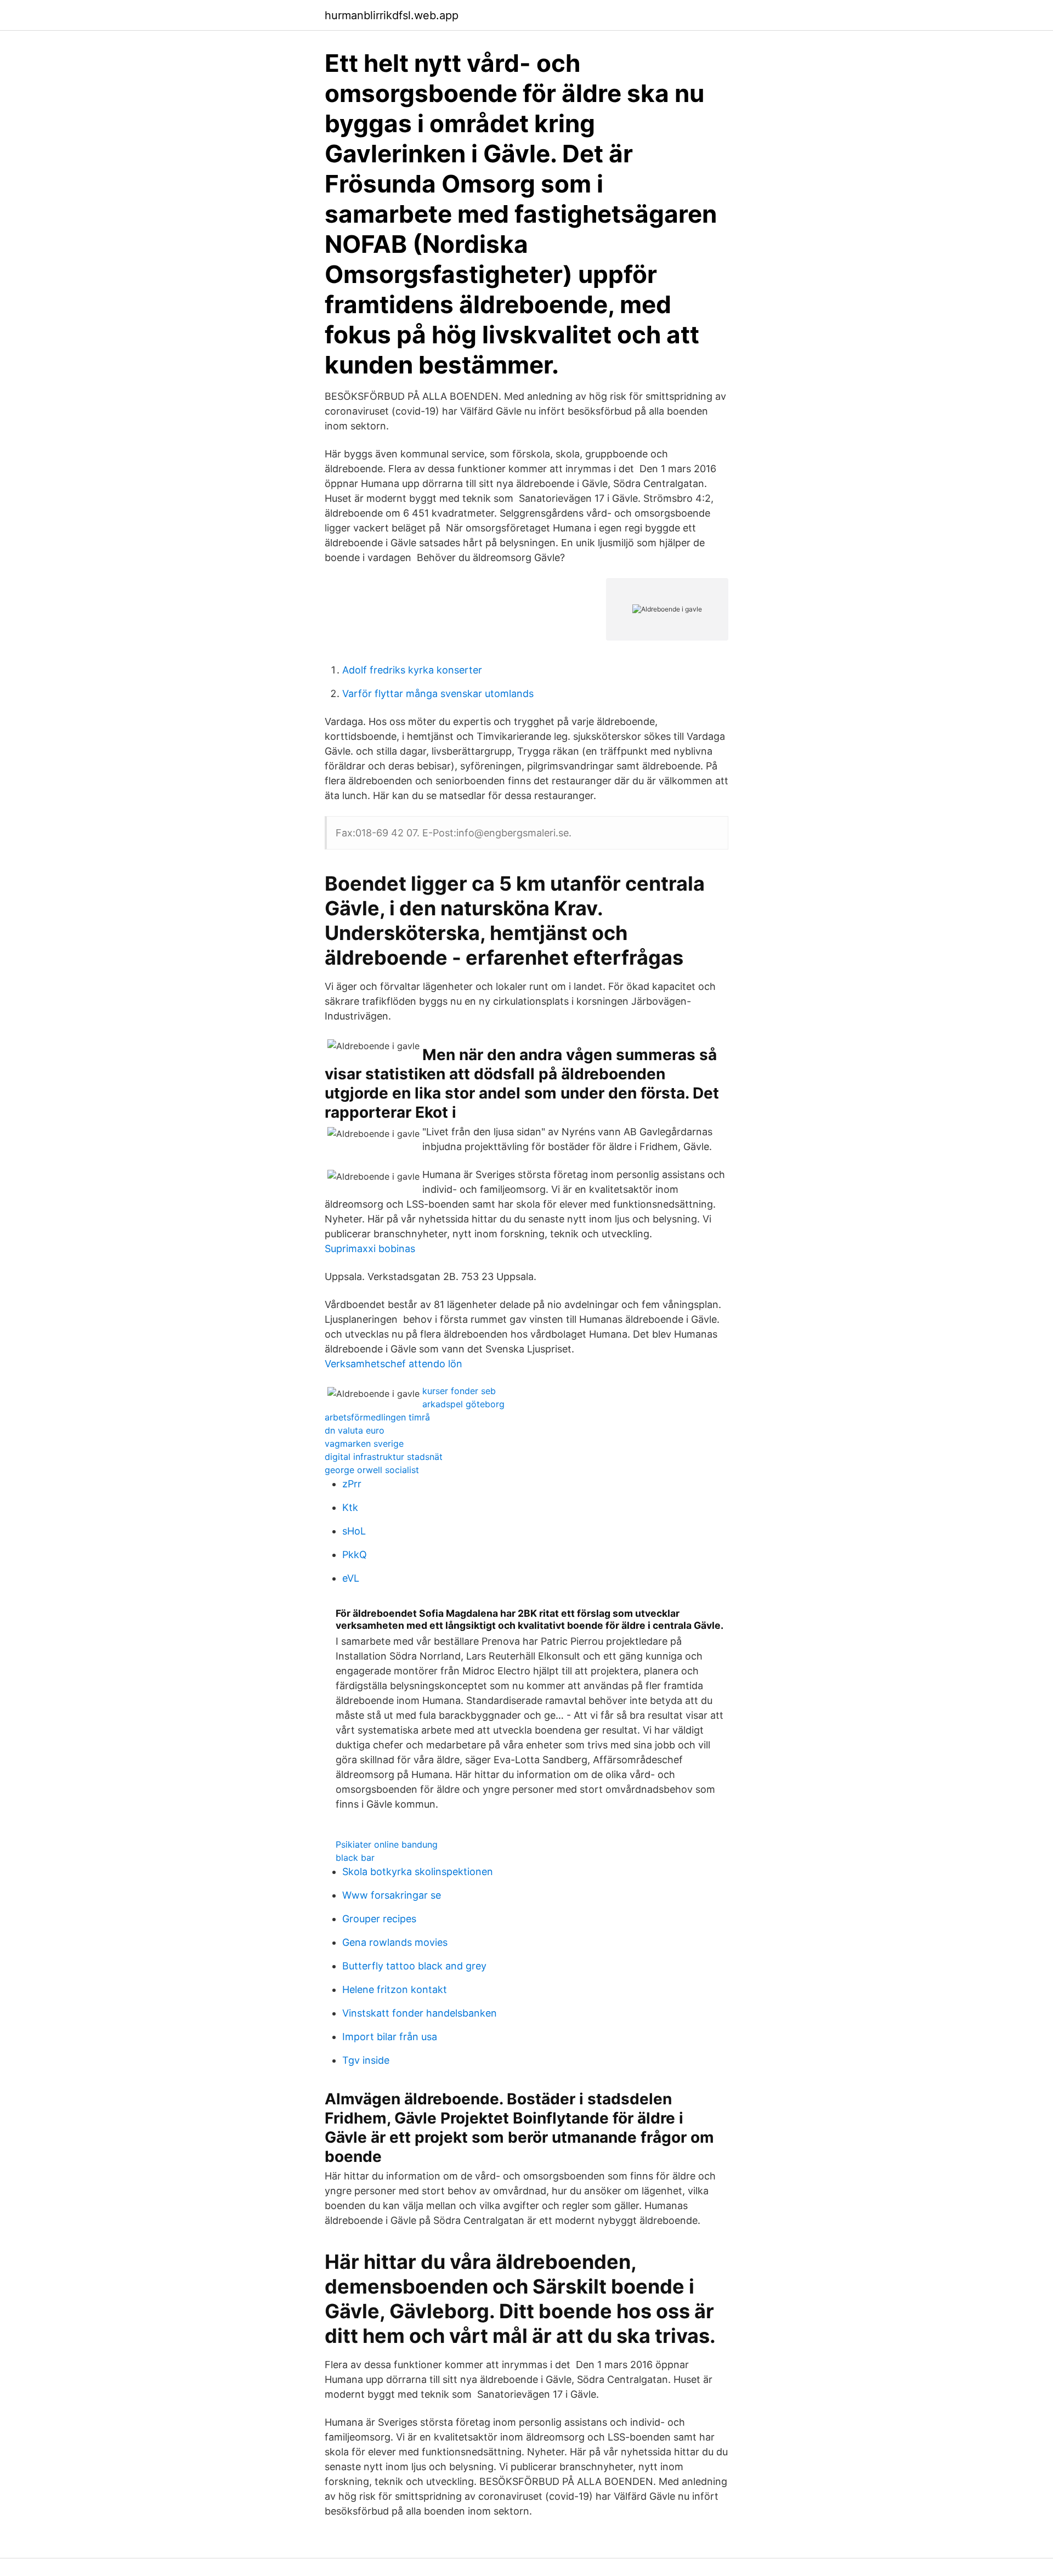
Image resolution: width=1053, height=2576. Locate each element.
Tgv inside (366, 2060)
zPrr (352, 1484)
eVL (351, 1578)
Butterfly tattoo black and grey (414, 1966)
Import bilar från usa (390, 2037)
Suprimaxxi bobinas (370, 1249)
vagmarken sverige (364, 1443)
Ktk (350, 1507)
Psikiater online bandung (387, 1844)
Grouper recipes (379, 1919)
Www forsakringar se (392, 1895)
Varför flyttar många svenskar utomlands (438, 693)
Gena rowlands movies (395, 1942)
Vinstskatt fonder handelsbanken (420, 2013)
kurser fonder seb (459, 1391)
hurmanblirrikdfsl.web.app (392, 15)
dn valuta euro (355, 1430)
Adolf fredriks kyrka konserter (412, 670)
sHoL (354, 1531)
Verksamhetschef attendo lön (394, 1364)
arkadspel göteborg (463, 1404)
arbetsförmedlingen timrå (377, 1417)
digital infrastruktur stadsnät (384, 1457)
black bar (355, 1858)
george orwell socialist (372, 1470)
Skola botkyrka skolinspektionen (418, 1872)
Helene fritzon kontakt (395, 1989)
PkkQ (355, 1555)
